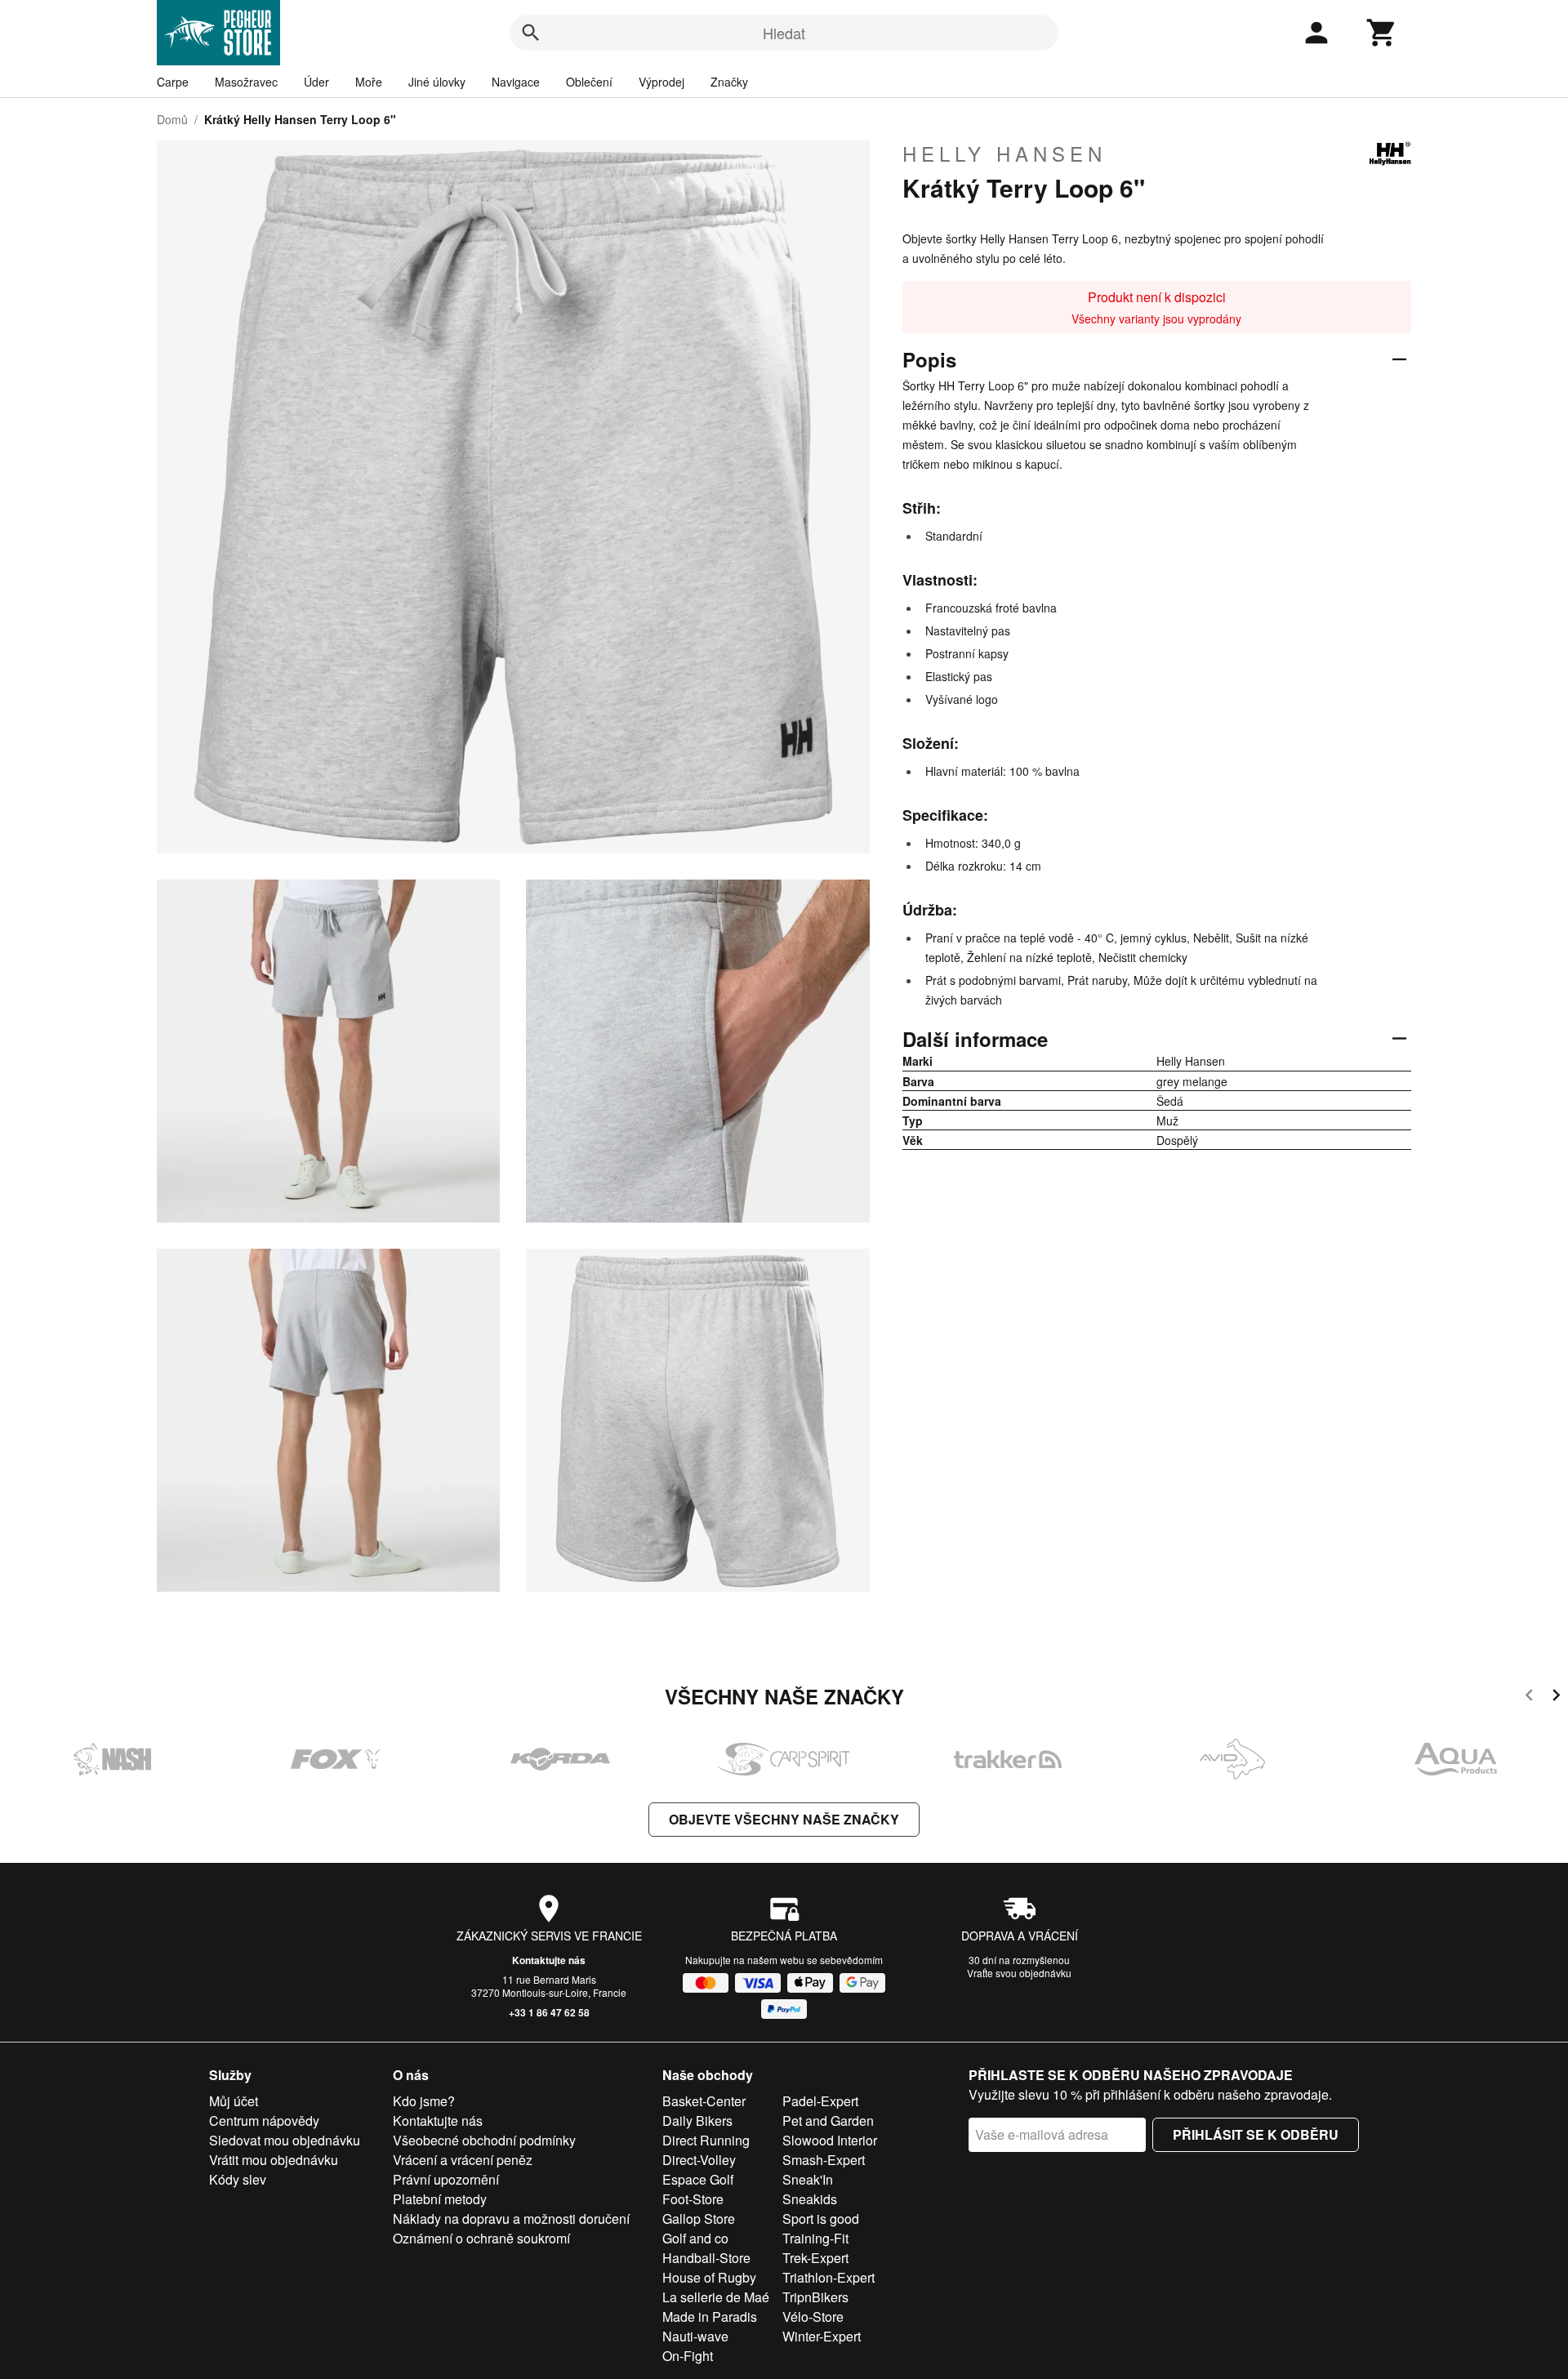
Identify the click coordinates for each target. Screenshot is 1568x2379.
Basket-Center (704, 2101)
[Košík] (1382, 33)
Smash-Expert (824, 2160)
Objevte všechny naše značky (784, 1819)
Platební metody (440, 2199)
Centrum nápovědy (264, 2121)
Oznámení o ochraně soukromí (481, 2238)
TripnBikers (815, 2297)
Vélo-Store (813, 2317)
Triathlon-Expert (829, 2277)
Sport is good (821, 2219)
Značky (729, 82)
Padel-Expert (820, 2101)
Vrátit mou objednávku (274, 2160)
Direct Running (706, 2140)
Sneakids (810, 2199)
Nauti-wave (695, 2336)
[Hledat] (531, 33)
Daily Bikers (697, 2121)
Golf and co (695, 2238)
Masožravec (246, 82)
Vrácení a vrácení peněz (463, 2160)
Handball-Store (706, 2258)
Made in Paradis (710, 2317)
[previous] (1529, 1697)
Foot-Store (693, 2199)
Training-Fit (815, 2238)
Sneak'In (808, 2179)
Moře (369, 82)
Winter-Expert (822, 2336)
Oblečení (589, 82)
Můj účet (234, 2101)
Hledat (784, 33)
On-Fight (688, 2356)
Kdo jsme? (424, 2101)
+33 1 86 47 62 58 (549, 2012)
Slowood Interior (830, 2140)
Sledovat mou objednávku (285, 2140)
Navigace (516, 82)
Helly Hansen (1004, 154)
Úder (316, 82)
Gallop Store (699, 2219)
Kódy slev (238, 2179)
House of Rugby (709, 2277)
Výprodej (661, 82)
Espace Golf (698, 2179)
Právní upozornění (446, 2179)
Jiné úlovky (437, 82)
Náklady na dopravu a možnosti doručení (511, 2219)
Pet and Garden (828, 2121)
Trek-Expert (815, 2258)
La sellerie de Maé (716, 2297)
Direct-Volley (699, 2160)
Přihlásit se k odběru (1256, 2134)
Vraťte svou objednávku (1019, 1973)
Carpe (173, 82)
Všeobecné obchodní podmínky (484, 2140)
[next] (1556, 1697)
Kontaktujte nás (549, 1960)
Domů (172, 119)
